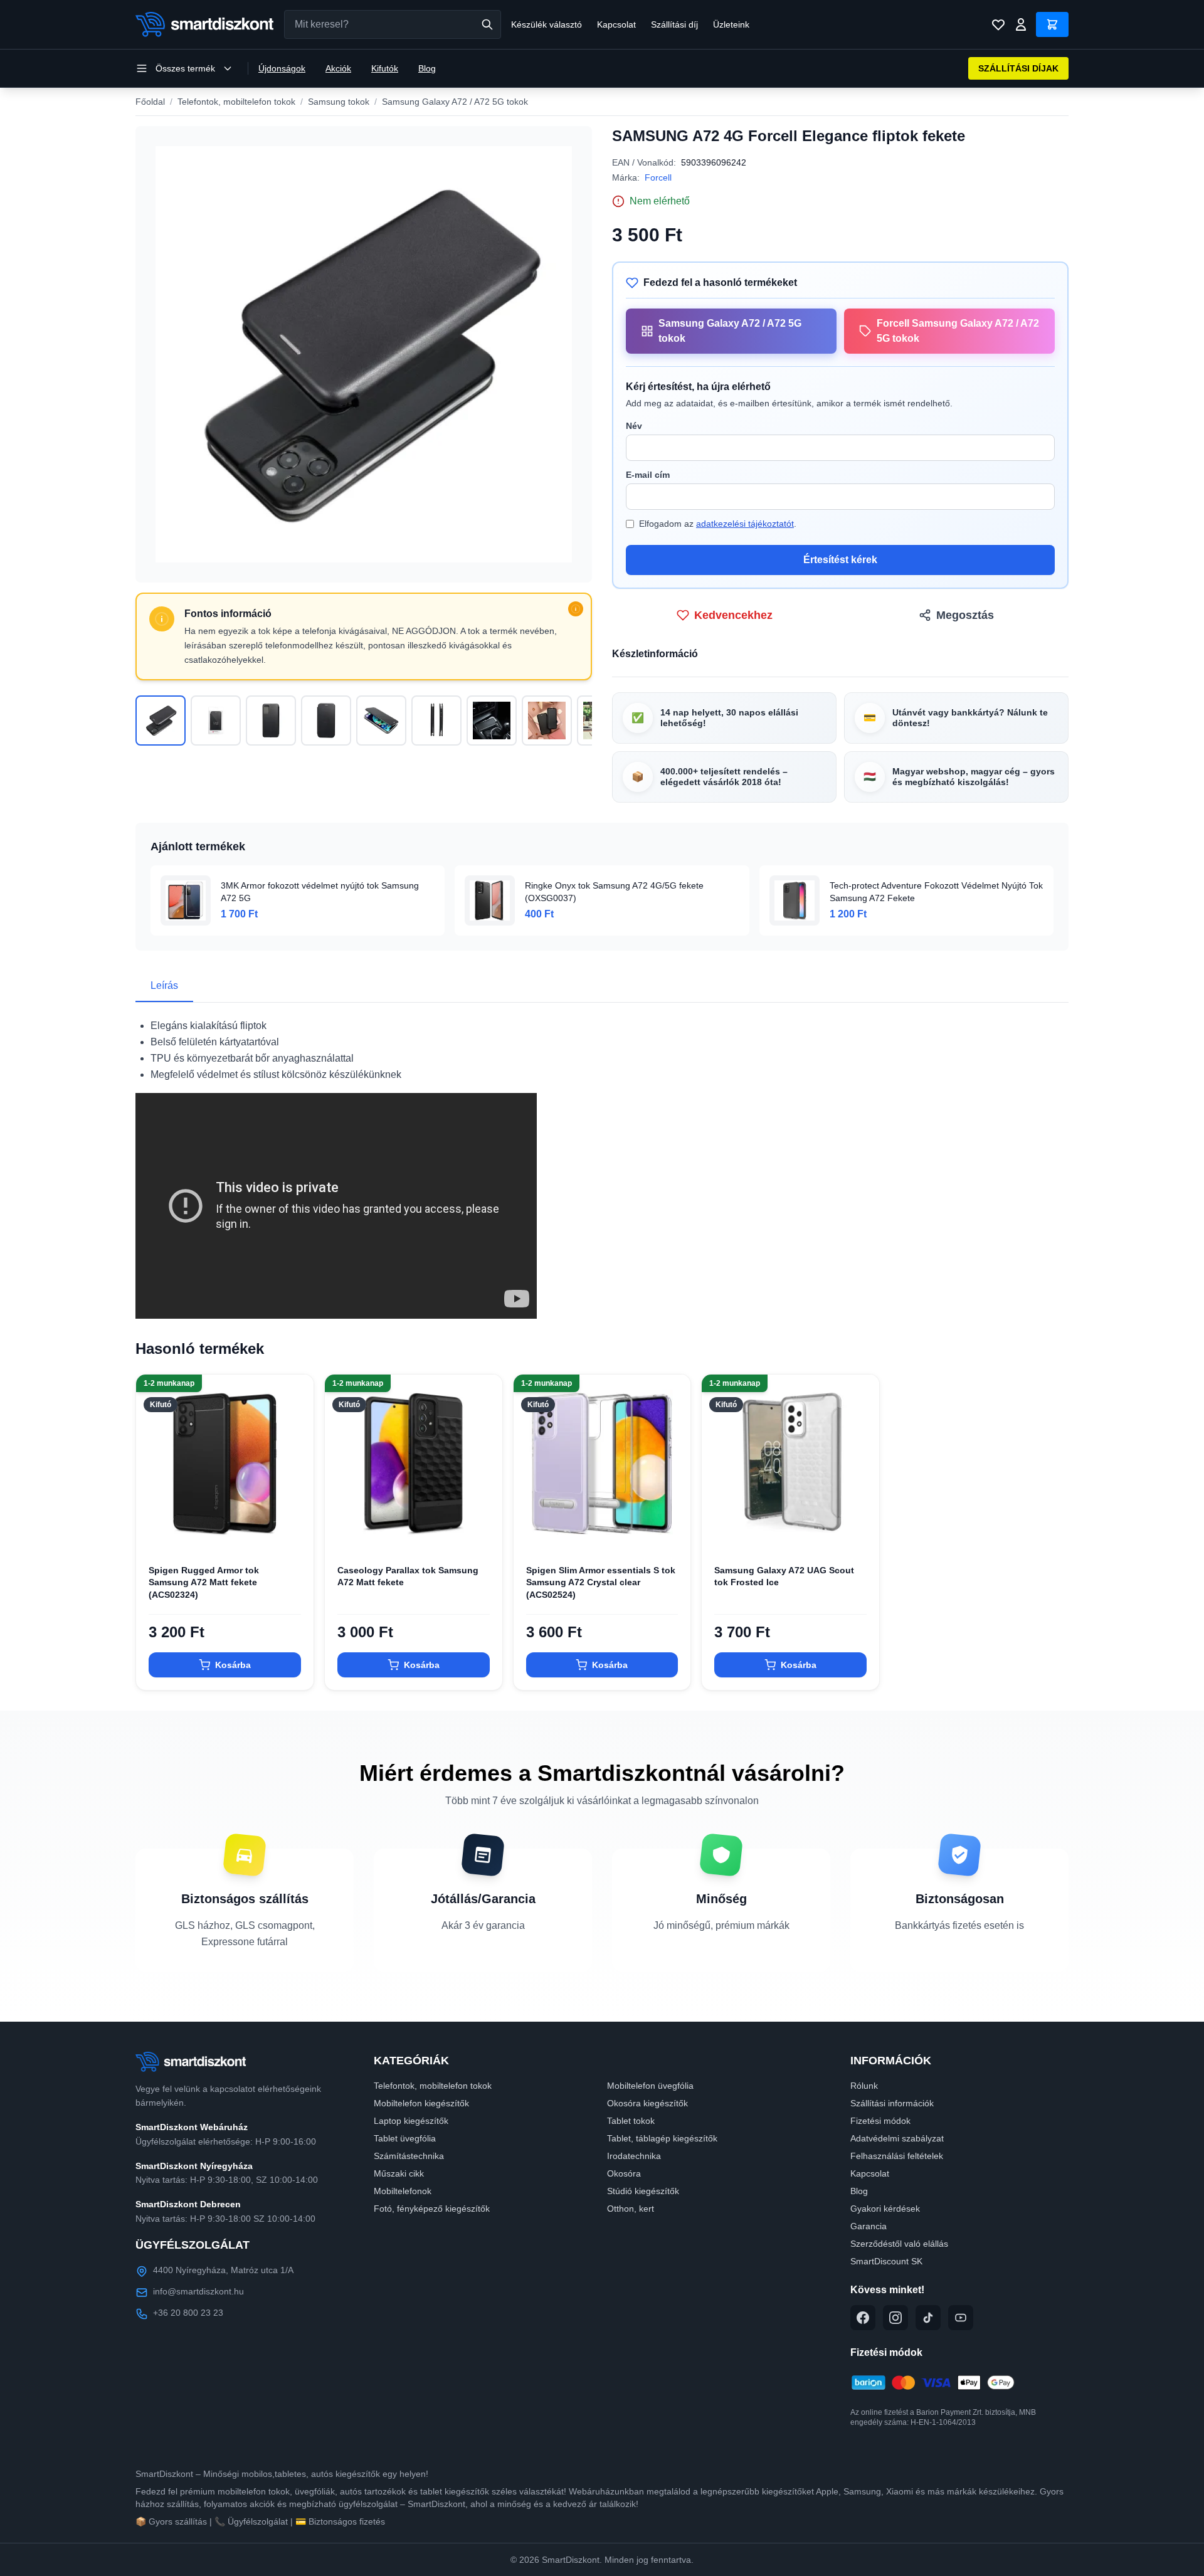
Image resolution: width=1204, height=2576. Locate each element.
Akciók (338, 68)
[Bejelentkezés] (1021, 24)
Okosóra (624, 2173)
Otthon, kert (631, 2209)
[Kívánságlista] (998, 24)
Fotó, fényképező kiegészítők (432, 2209)
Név (634, 426)
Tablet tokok (631, 2121)
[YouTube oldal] (961, 2318)
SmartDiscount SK (886, 2261)
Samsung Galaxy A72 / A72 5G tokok (455, 102)
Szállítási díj (674, 24)
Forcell (658, 177)
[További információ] (576, 609)
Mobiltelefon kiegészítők (421, 2103)
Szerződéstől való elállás (899, 2244)
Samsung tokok (339, 102)
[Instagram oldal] (895, 2318)
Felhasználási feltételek (897, 2156)
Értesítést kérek (840, 560)
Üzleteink (731, 24)
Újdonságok (282, 68)
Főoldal (150, 102)
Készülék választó (547, 24)
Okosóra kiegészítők (647, 2103)
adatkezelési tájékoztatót (745, 524)
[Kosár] (1052, 24)
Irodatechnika (634, 2156)
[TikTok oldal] (928, 2318)
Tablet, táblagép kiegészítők (662, 2138)
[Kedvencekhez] (293, 1532)
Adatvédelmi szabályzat (897, 2138)
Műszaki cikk (399, 2173)
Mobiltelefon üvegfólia (650, 2086)
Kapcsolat (616, 24)
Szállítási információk (892, 2103)
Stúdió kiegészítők (643, 2191)
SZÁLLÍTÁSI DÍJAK (1018, 68)
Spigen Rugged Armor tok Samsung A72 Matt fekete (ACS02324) (204, 1582)
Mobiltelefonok (403, 2191)
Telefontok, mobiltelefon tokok (236, 102)
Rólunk (864, 2086)
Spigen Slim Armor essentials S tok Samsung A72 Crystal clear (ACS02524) (601, 1582)
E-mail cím (648, 475)
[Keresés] (487, 24)
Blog (427, 68)
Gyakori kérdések (885, 2209)
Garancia (869, 2226)
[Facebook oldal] (863, 2318)
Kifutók (385, 68)
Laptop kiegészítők (411, 2121)
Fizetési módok (880, 2121)
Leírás (164, 985)
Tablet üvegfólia (405, 2138)
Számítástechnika (409, 2156)
